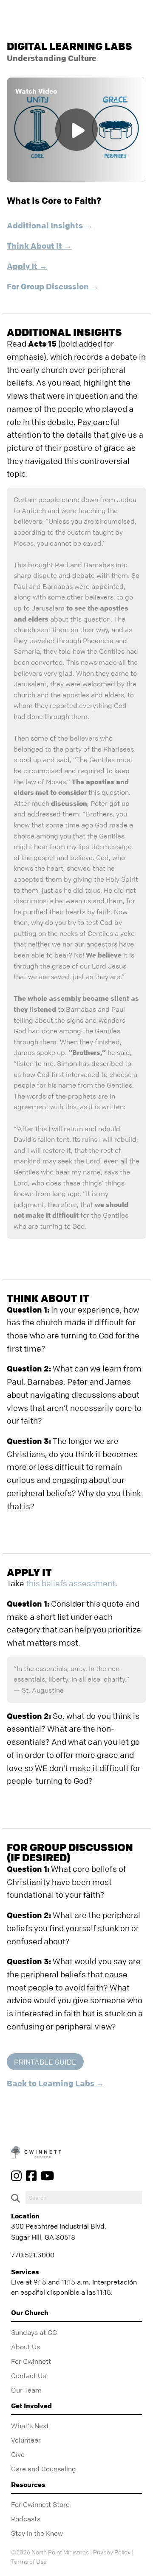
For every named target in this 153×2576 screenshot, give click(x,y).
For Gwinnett (31, 2361)
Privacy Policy (112, 2552)
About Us (25, 2347)
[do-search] (84, 2198)
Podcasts (26, 2519)
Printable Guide (45, 2062)
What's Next (30, 2426)
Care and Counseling (44, 2469)
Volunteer (26, 2440)
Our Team (26, 2390)
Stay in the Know (37, 2533)
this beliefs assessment (71, 1584)
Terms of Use (29, 2561)
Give (18, 2454)
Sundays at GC (34, 2332)
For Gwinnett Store (40, 2504)
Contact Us (28, 2376)
